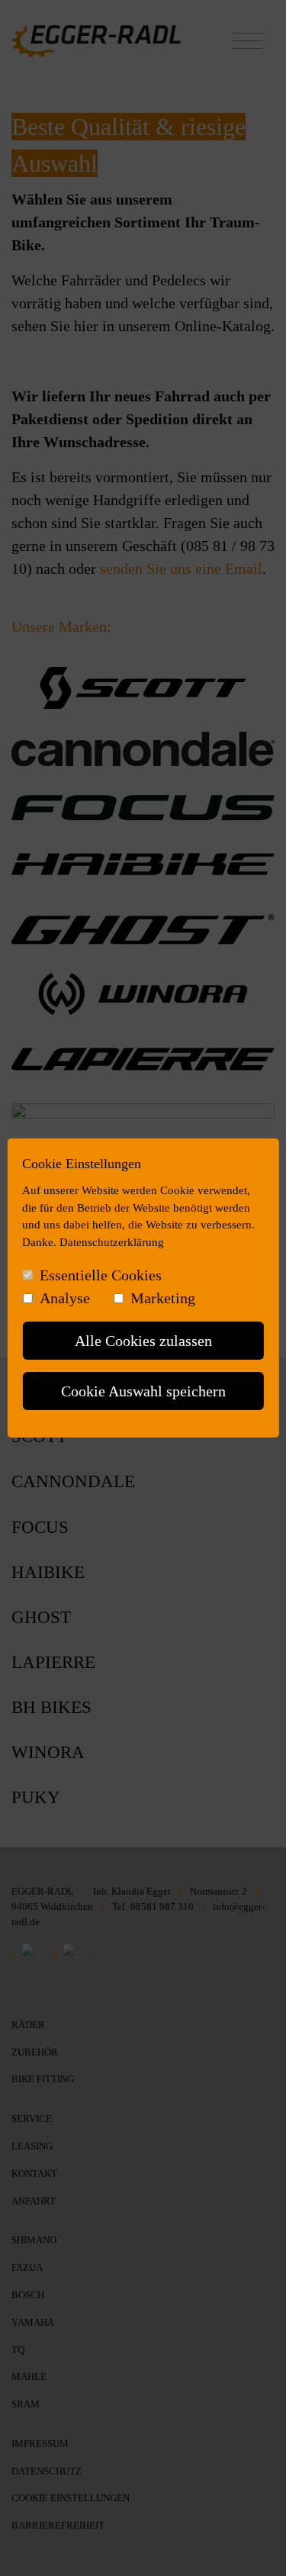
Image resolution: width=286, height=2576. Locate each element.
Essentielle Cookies (101, 1275)
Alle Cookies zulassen (143, 1341)
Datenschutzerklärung (112, 1242)
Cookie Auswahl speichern (143, 1391)
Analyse (65, 1298)
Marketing (163, 1298)
